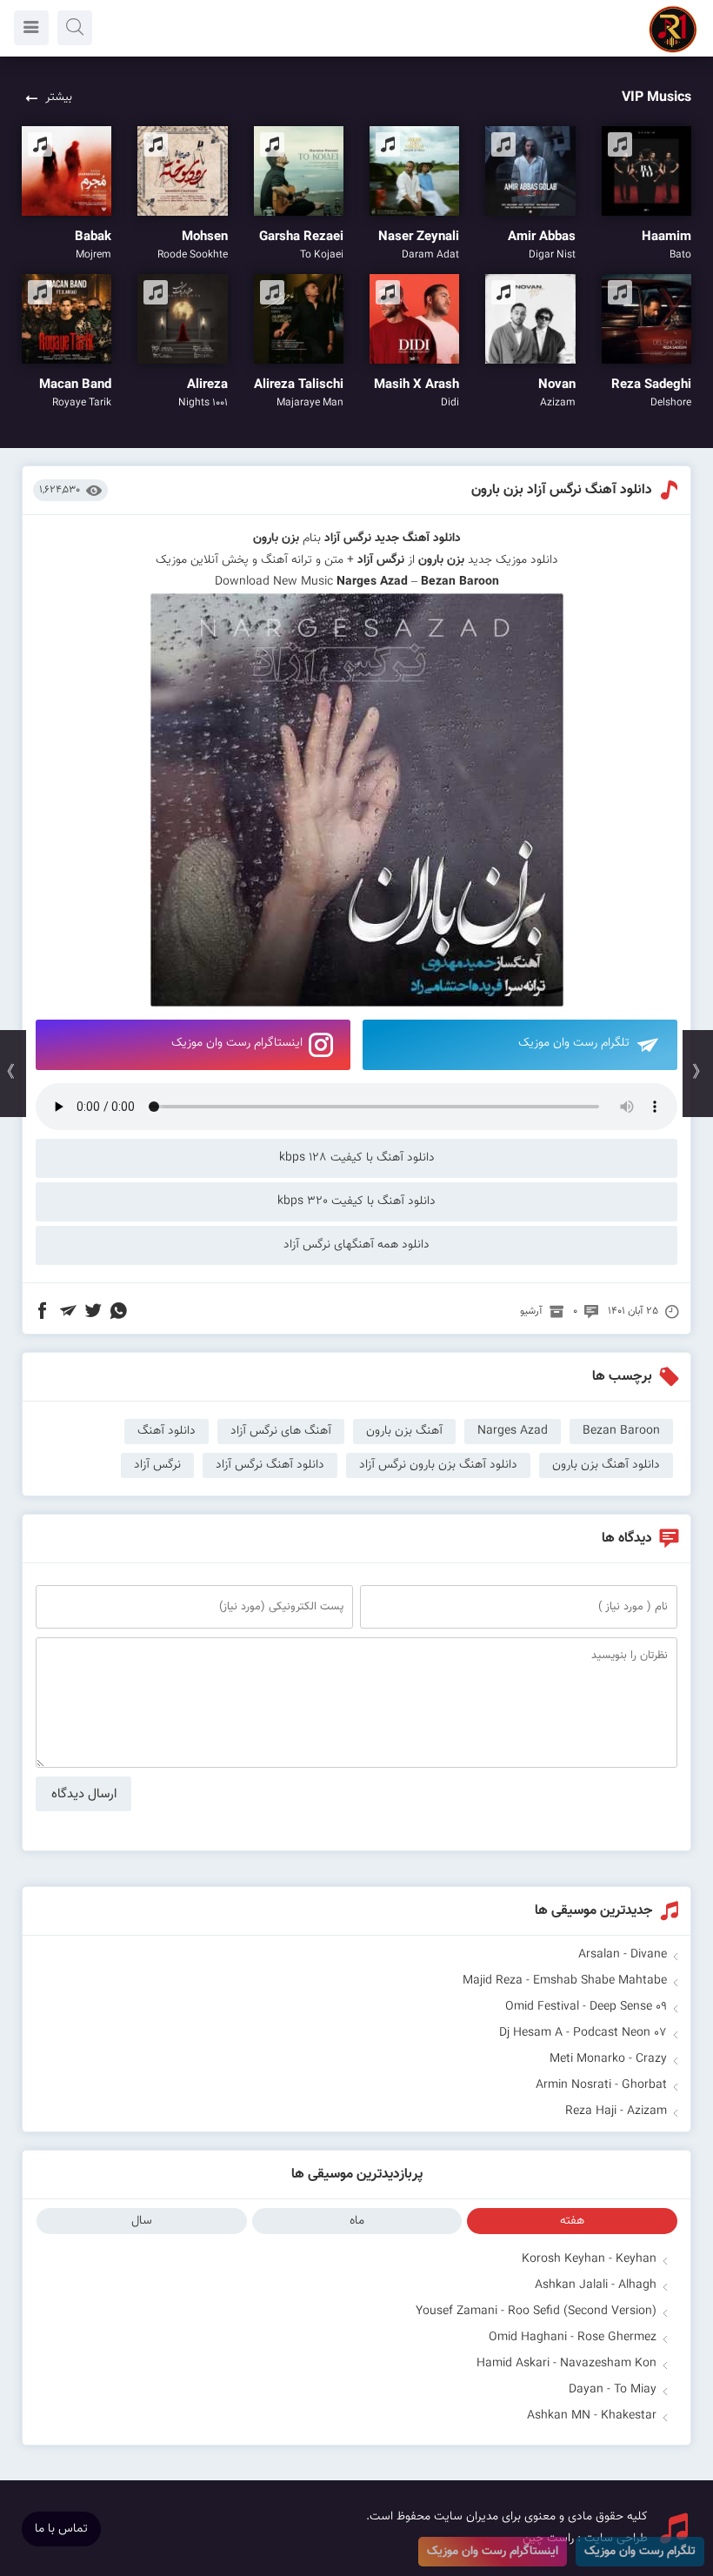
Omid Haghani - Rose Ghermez (573, 2338)
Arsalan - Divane (623, 1955)
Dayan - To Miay (613, 2390)
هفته (572, 2221)
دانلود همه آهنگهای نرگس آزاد (356, 1245)
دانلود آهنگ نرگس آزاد (270, 1465)
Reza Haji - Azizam (616, 2111)
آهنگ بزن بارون (404, 1431)
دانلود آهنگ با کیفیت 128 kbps (357, 1158)
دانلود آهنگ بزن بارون (606, 1465)
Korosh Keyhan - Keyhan (589, 2259)
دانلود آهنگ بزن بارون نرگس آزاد (438, 1465)
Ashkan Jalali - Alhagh (596, 2285)
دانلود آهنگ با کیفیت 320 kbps (356, 1201)
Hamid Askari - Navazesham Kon (566, 2364)
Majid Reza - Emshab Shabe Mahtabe (565, 1981)
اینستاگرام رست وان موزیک (237, 1043)
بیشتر (59, 97)
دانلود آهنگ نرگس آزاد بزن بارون (562, 490)
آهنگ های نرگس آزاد (281, 1431)
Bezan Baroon (621, 1431)
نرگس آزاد (348, 539)
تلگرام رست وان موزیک (574, 1043)
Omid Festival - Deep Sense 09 (586, 2007)
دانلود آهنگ (167, 1431)
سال (142, 2221)
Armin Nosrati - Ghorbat (601, 2085)
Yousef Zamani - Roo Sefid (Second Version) (536, 2312)
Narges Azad (372, 582)
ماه (357, 2221)
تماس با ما (61, 2529)
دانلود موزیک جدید (513, 560)
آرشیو (531, 1311)
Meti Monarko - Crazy (608, 2059)
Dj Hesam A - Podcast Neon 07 (583, 2033)
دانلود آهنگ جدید (418, 539)
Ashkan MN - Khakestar (592, 2416)
